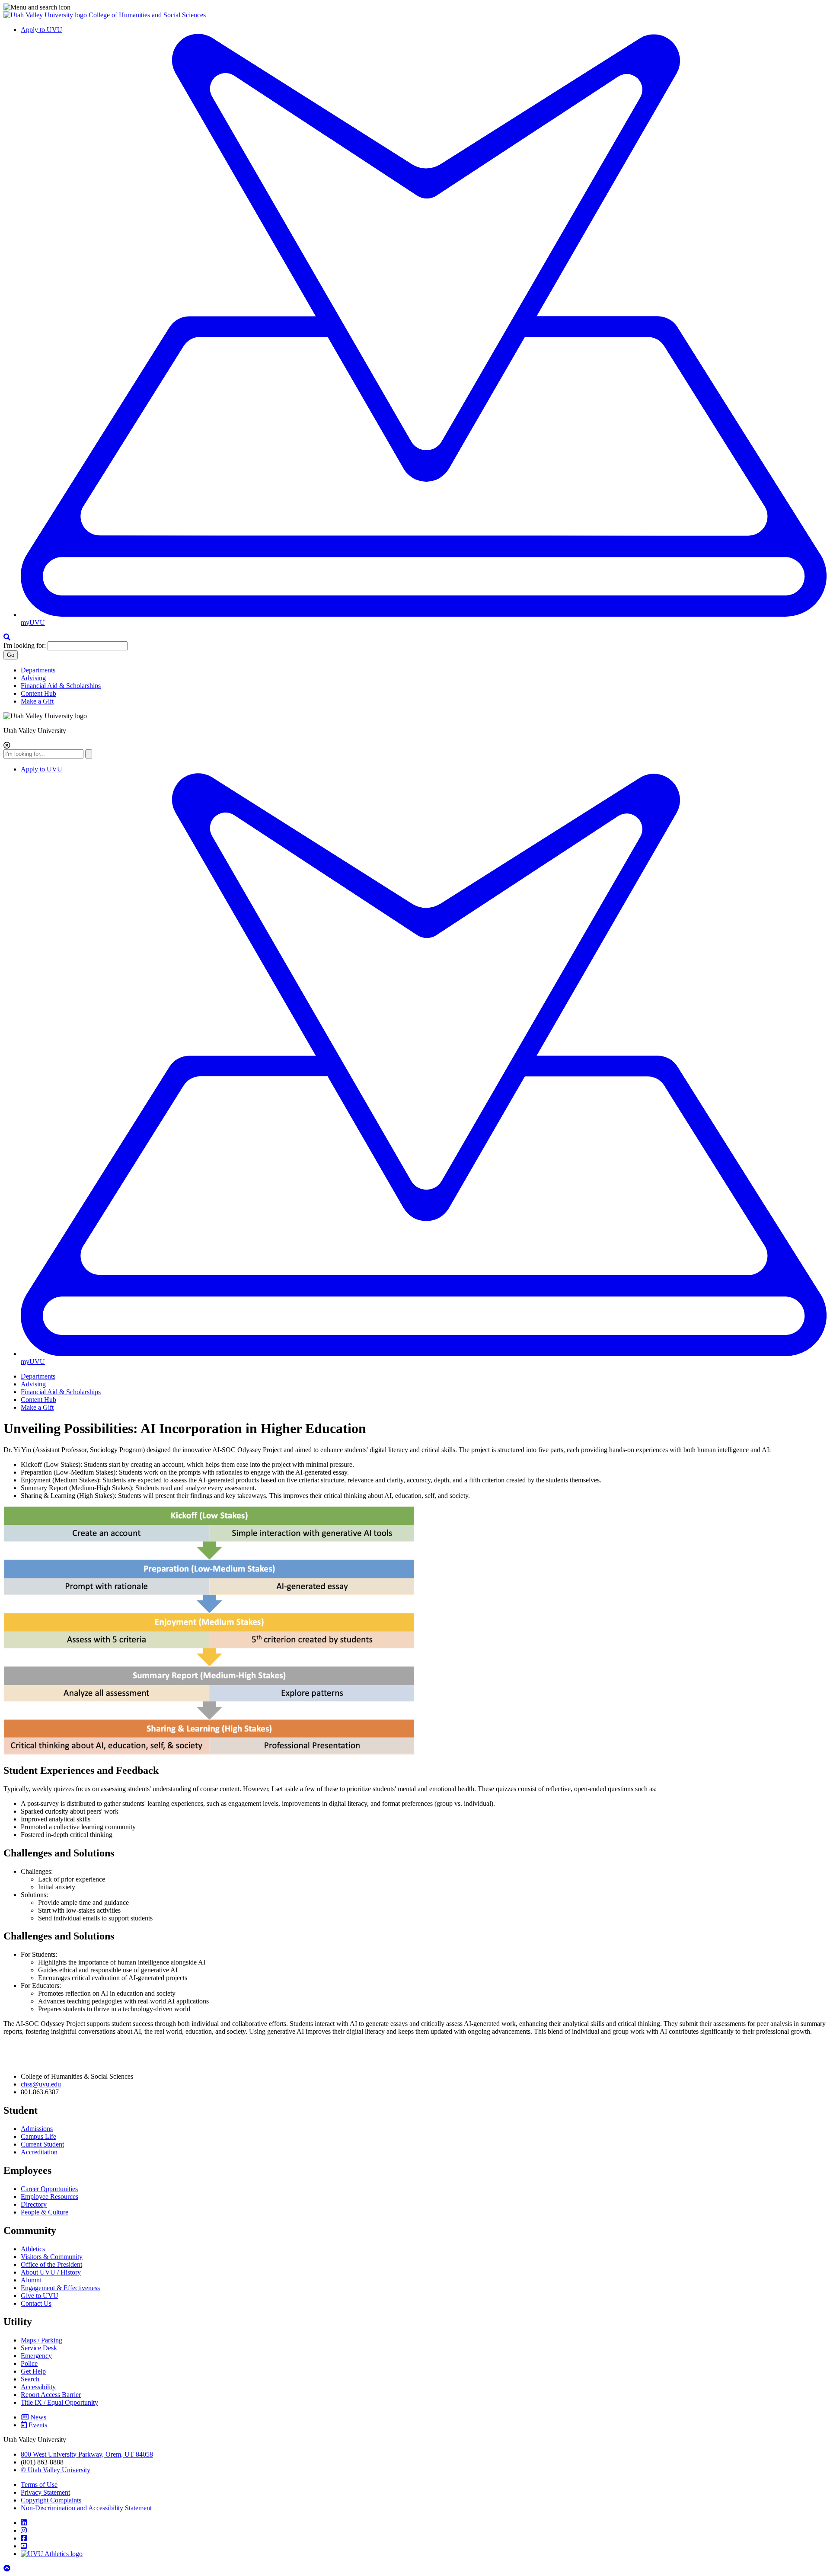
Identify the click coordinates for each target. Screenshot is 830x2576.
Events (38, 2425)
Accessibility (38, 2387)
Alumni (31, 2280)
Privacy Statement (45, 2492)
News (38, 2417)
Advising (33, 678)
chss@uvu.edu (41, 2084)
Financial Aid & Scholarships (61, 686)
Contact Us (36, 2303)
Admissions (37, 2129)
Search (30, 2379)
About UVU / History (51, 2272)
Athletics (33, 2249)
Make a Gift (37, 701)
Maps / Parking (41, 2340)
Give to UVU (40, 2296)
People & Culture (45, 2212)
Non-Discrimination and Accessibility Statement (86, 2508)
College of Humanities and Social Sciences (147, 15)
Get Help (33, 2371)
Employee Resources (49, 2197)
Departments (38, 670)
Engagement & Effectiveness (60, 2288)
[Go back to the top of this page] (8, 2568)
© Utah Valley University (56, 2470)
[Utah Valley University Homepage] (46, 15)
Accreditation (39, 2152)
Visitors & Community (52, 2257)
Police (29, 2363)
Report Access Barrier (51, 2395)
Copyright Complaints (51, 2500)
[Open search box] (7, 637)
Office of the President (51, 2264)
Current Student (42, 2144)
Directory (34, 2204)
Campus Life (38, 2136)
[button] (415, 7)
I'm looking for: (25, 645)
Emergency (36, 2356)
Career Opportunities (49, 2189)
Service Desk (39, 2348)
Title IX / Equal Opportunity (59, 2402)
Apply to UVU (41, 30)
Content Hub (38, 693)
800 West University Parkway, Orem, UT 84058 (87, 2454)
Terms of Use (39, 2485)
